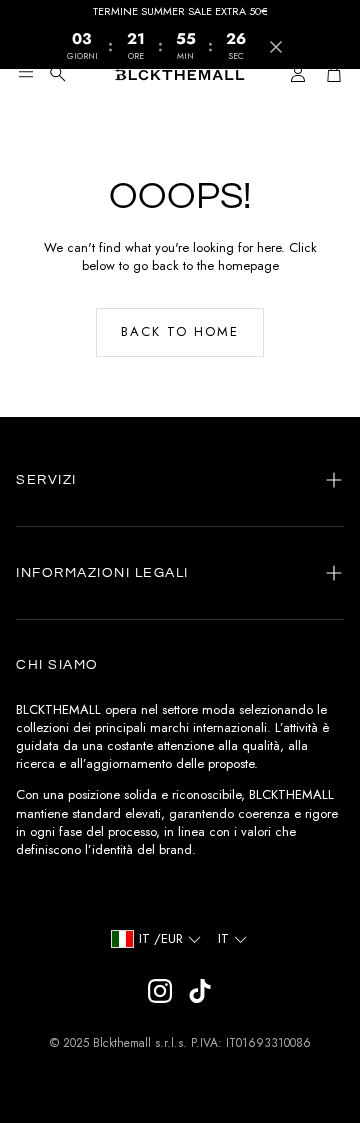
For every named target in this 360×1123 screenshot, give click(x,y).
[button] (26, 74)
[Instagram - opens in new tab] (160, 991)
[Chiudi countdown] (276, 47)
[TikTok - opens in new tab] (200, 991)
